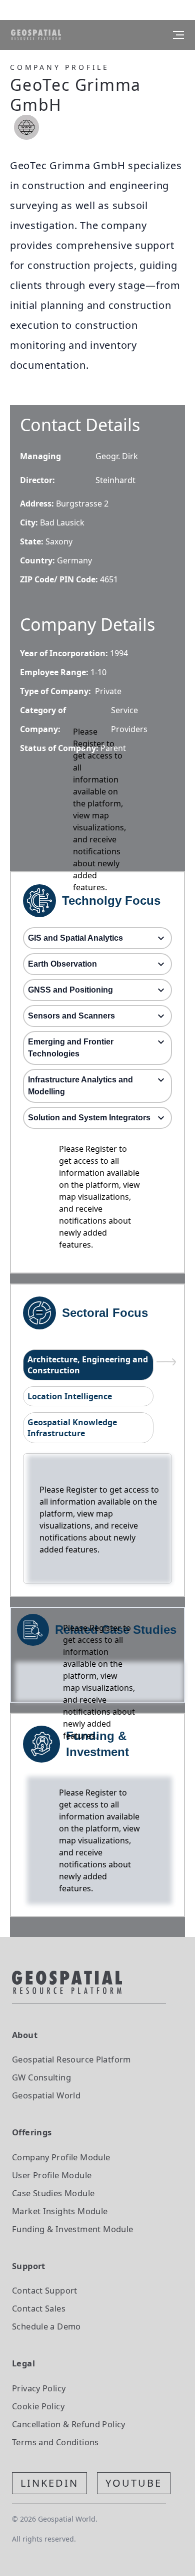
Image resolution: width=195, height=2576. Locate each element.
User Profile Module (52, 2175)
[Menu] (178, 35)
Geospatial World (46, 2095)
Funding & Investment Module (72, 2229)
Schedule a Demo (46, 2326)
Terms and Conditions (55, 2442)
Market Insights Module (60, 2211)
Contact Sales (39, 2308)
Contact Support (45, 2290)
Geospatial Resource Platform (71, 2059)
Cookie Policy (38, 2406)
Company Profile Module (61, 2157)
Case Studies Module (53, 2193)
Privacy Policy (39, 2388)
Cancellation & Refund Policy (69, 2424)
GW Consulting (41, 2077)
